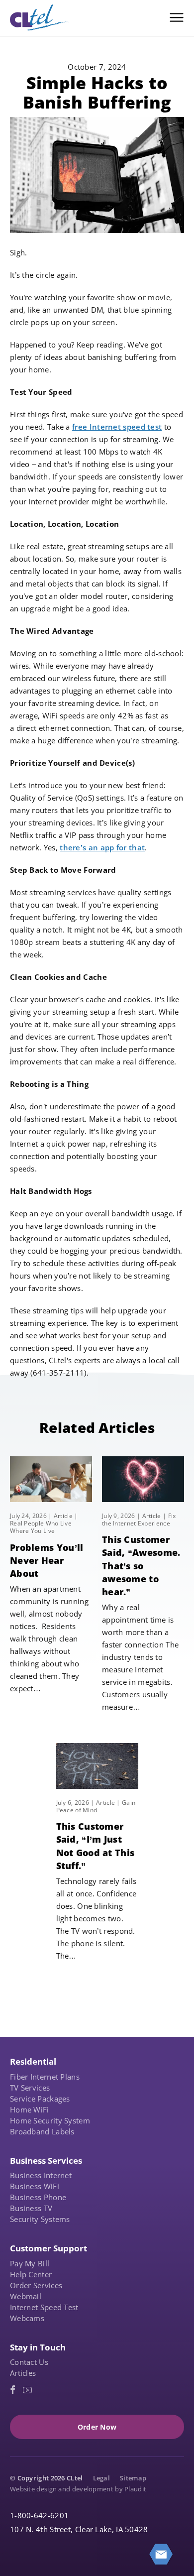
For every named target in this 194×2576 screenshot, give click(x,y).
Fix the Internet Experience (139, 1520)
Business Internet (41, 2175)
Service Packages (40, 2099)
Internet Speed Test (44, 2307)
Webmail (26, 2296)
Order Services (36, 2285)
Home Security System (50, 2120)
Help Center (31, 2274)
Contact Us (29, 2362)
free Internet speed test (117, 427)
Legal (102, 2478)
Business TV (31, 2208)
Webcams (27, 2318)
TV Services (30, 2088)
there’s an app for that (102, 847)
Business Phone (38, 2197)
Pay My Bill (30, 2263)
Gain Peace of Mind (96, 1806)
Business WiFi (35, 2186)
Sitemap (133, 2478)
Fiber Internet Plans (45, 2077)
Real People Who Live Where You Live (41, 1527)
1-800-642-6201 (39, 2515)
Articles (23, 2373)
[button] (177, 17)
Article (63, 1516)
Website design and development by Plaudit (78, 2489)
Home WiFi (30, 2109)
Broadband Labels (42, 2131)
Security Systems (40, 2219)
